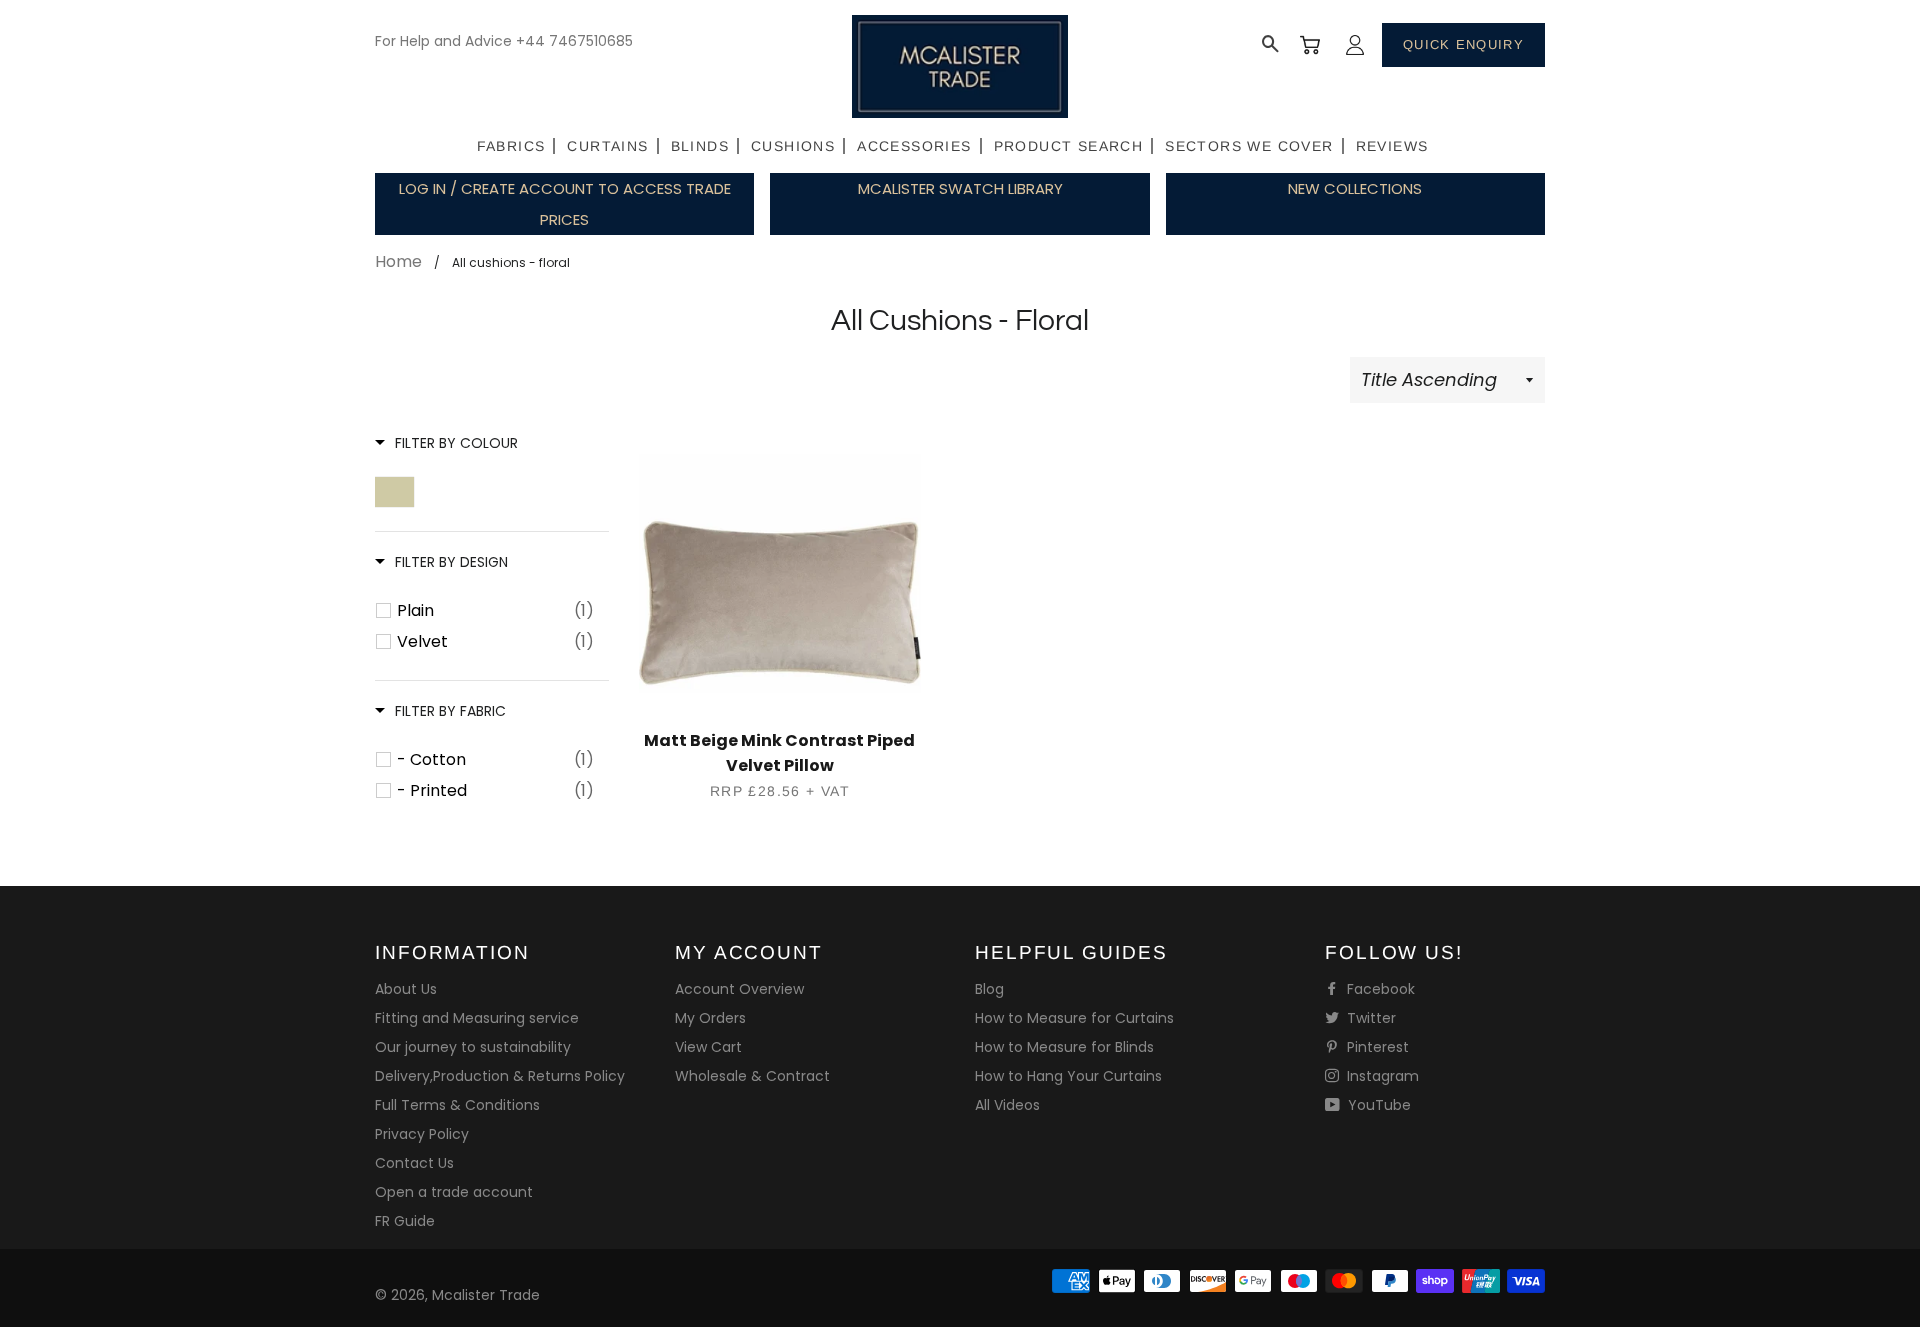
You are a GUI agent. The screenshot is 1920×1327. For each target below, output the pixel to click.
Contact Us (414, 1163)
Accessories (914, 146)
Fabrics (511, 146)
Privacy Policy (422, 1134)
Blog (989, 989)
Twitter (1369, 1018)
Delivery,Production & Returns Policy (500, 1076)
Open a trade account (454, 1192)
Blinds (700, 146)
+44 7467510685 (574, 41)
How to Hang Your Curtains (1068, 1076)
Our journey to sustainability (473, 1047)
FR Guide (405, 1221)
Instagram (1381, 1076)
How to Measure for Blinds (1064, 1047)
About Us (406, 989)
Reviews (1392, 146)
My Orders (710, 1018)
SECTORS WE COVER (1249, 146)
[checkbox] (495, 611)
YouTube (1377, 1105)
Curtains (607, 146)
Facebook (1379, 989)
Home (398, 261)
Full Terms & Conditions (457, 1105)
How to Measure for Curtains (1074, 1018)
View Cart (708, 1047)
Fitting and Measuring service (477, 1018)
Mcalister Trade (486, 1295)
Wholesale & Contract (752, 1076)
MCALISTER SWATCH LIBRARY (960, 188)
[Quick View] (780, 584)
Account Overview (739, 989)
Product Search (1069, 146)
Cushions (793, 146)
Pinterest (1376, 1047)
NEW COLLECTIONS (1355, 188)
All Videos (1007, 1105)
